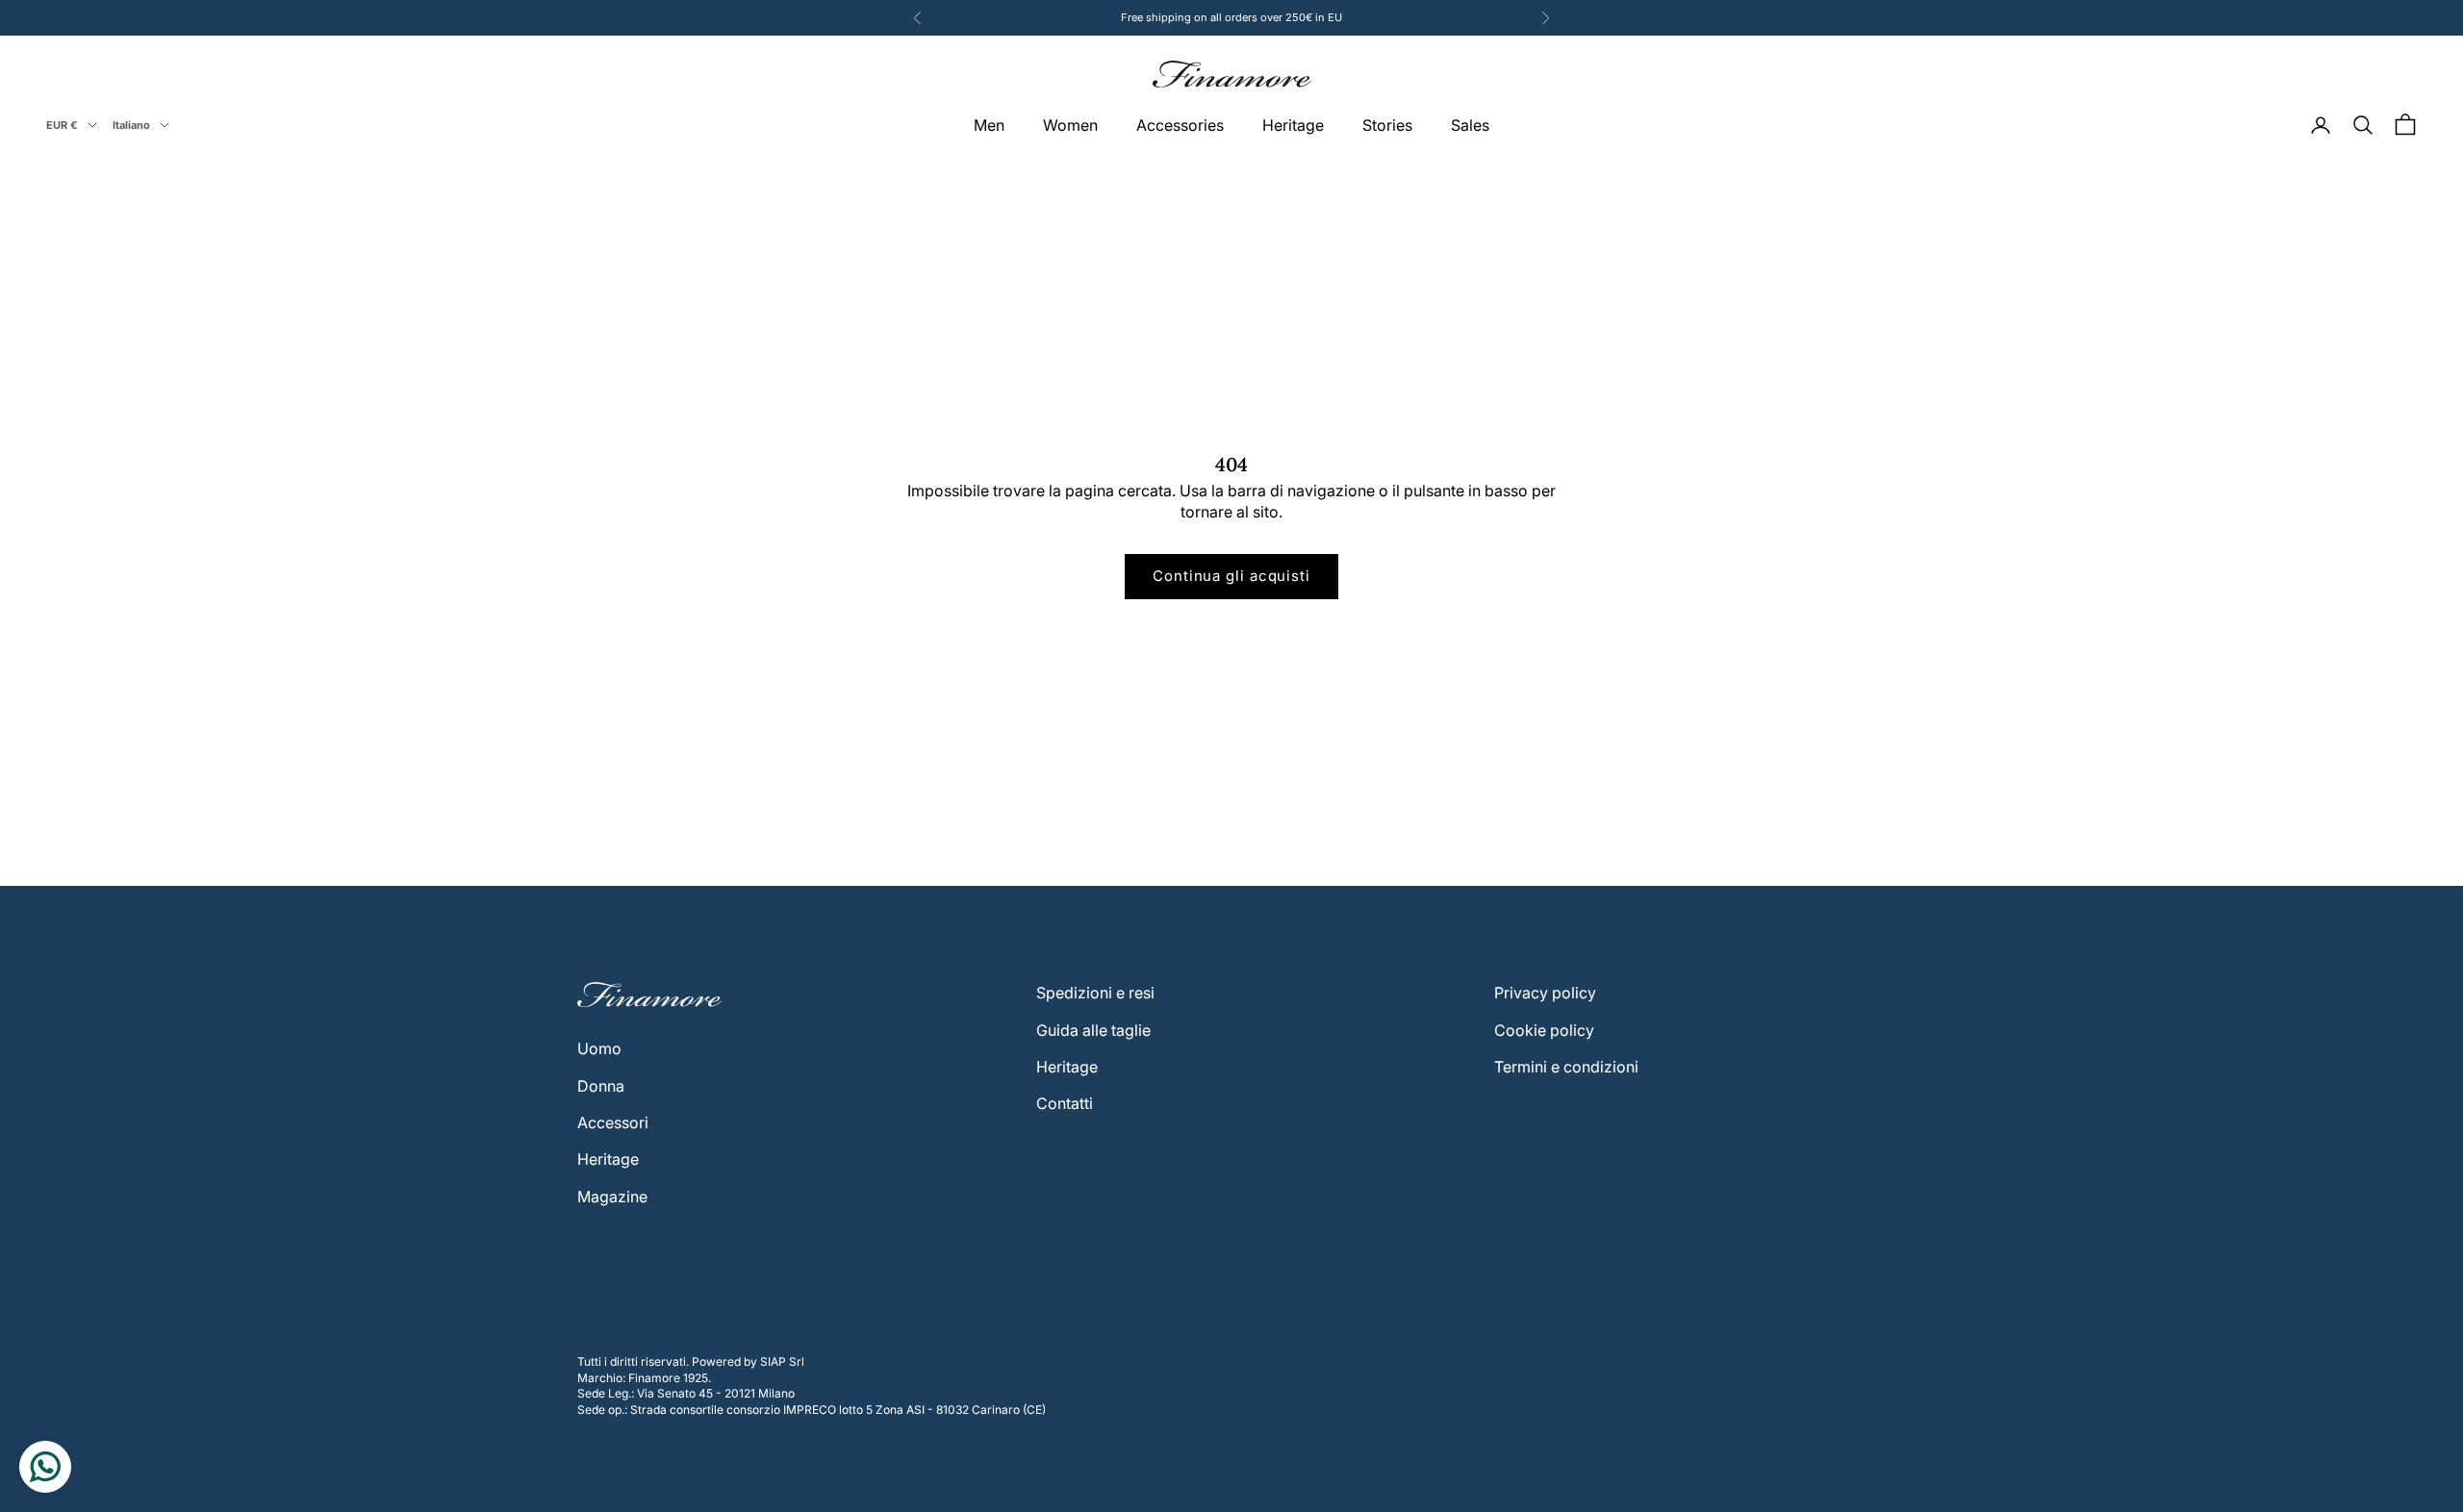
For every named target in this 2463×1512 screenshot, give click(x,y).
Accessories (1180, 125)
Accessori (613, 1122)
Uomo (599, 1048)
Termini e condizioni (1566, 1067)
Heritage (1293, 125)
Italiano (131, 125)
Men (989, 125)
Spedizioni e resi (1095, 993)
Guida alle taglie (1093, 1030)
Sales (1470, 125)
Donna (601, 1086)
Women (1070, 125)
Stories (1387, 125)
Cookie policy (1544, 1030)
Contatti (1065, 1103)
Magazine (612, 1197)
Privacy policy (1545, 993)
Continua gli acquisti (1231, 576)
